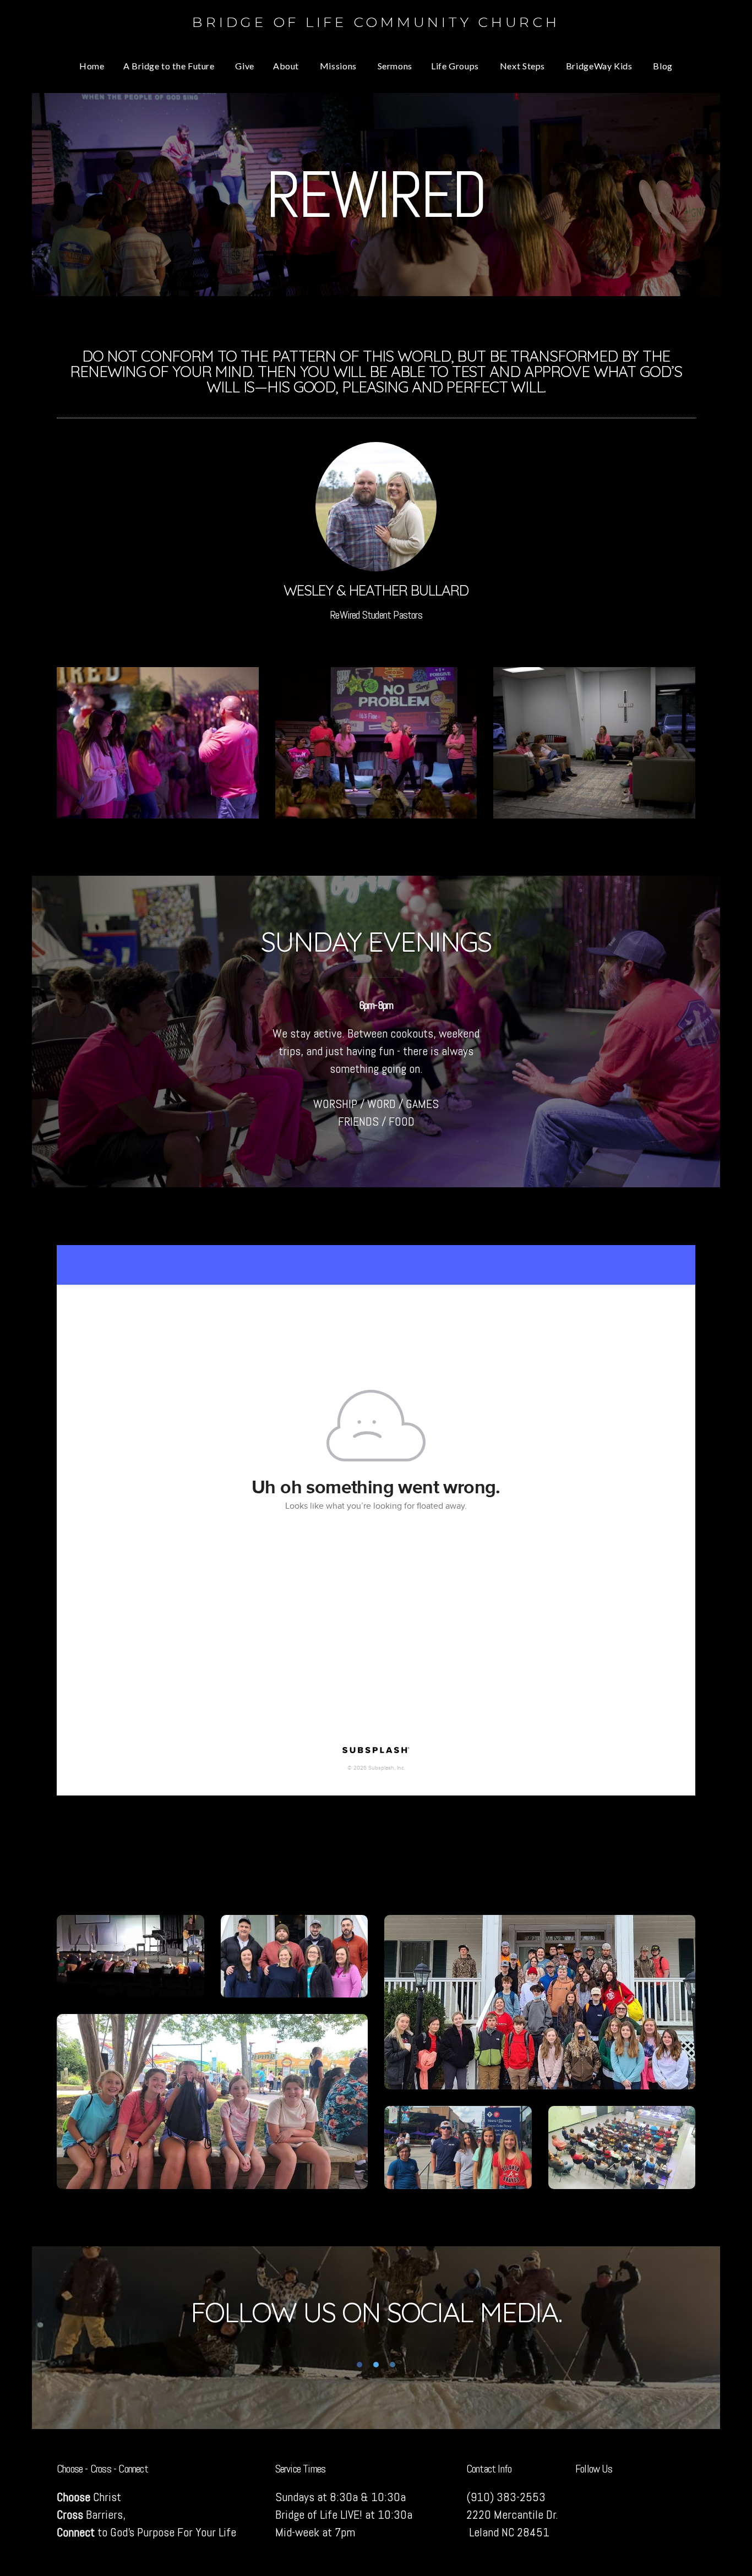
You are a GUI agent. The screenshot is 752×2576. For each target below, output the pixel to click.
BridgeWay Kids (600, 66)
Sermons (395, 66)
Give (245, 66)
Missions (339, 66)
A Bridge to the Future (170, 66)
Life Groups (456, 66)
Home (92, 66)
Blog (663, 66)
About (287, 66)
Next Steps (524, 66)
